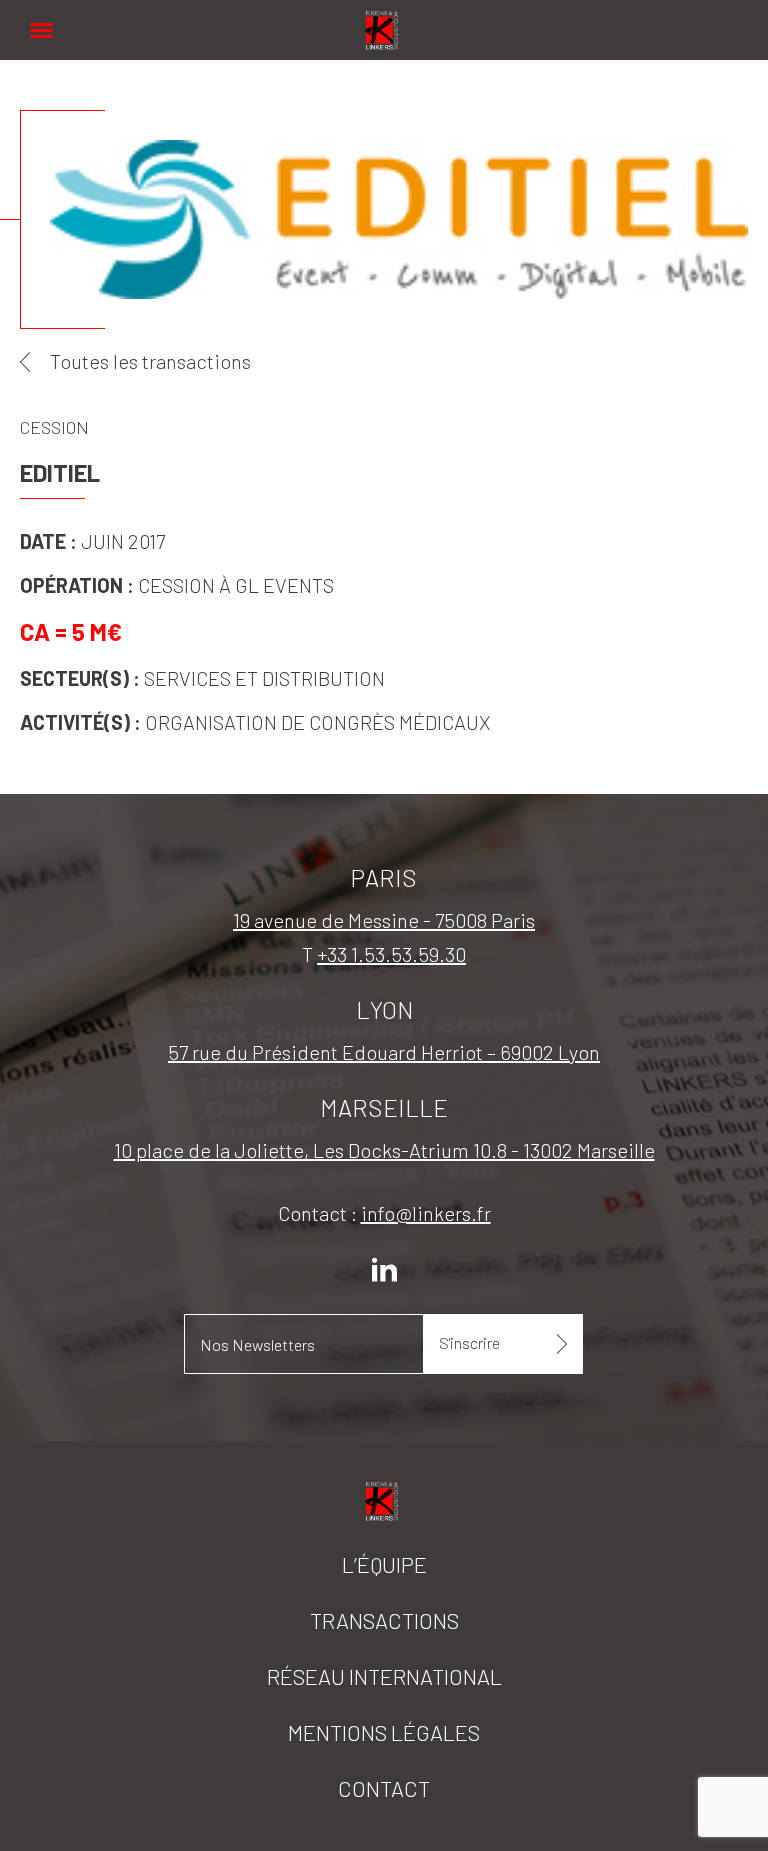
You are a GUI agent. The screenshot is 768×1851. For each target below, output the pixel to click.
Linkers (384, 19)
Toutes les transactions (150, 361)
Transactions (384, 1620)
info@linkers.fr (426, 1213)
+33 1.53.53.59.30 (391, 954)
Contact (384, 1788)
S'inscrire (469, 1342)
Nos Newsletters (257, 1344)
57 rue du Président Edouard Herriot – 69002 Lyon (384, 1052)
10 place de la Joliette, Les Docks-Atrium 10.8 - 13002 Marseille (384, 1150)
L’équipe (384, 1564)
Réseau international (384, 1676)
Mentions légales (384, 1732)
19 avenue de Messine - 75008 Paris (384, 920)
